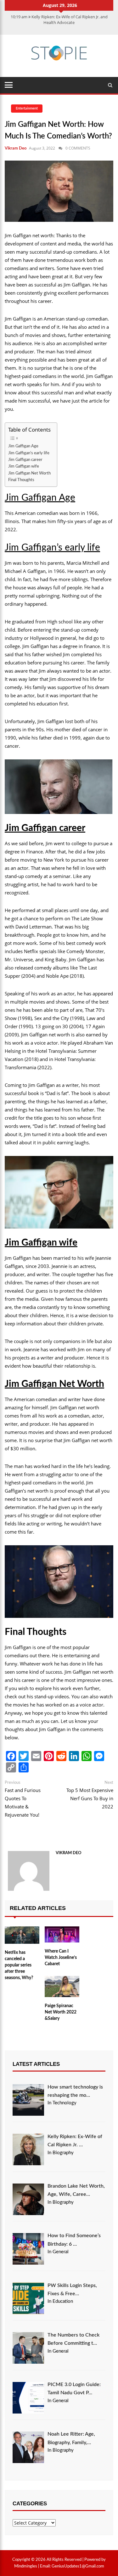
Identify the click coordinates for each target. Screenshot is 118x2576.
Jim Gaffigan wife (24, 466)
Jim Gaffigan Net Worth (29, 473)
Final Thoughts (21, 480)
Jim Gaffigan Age (23, 446)
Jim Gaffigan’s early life (29, 453)
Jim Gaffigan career (25, 460)
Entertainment (27, 108)
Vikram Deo (16, 148)
